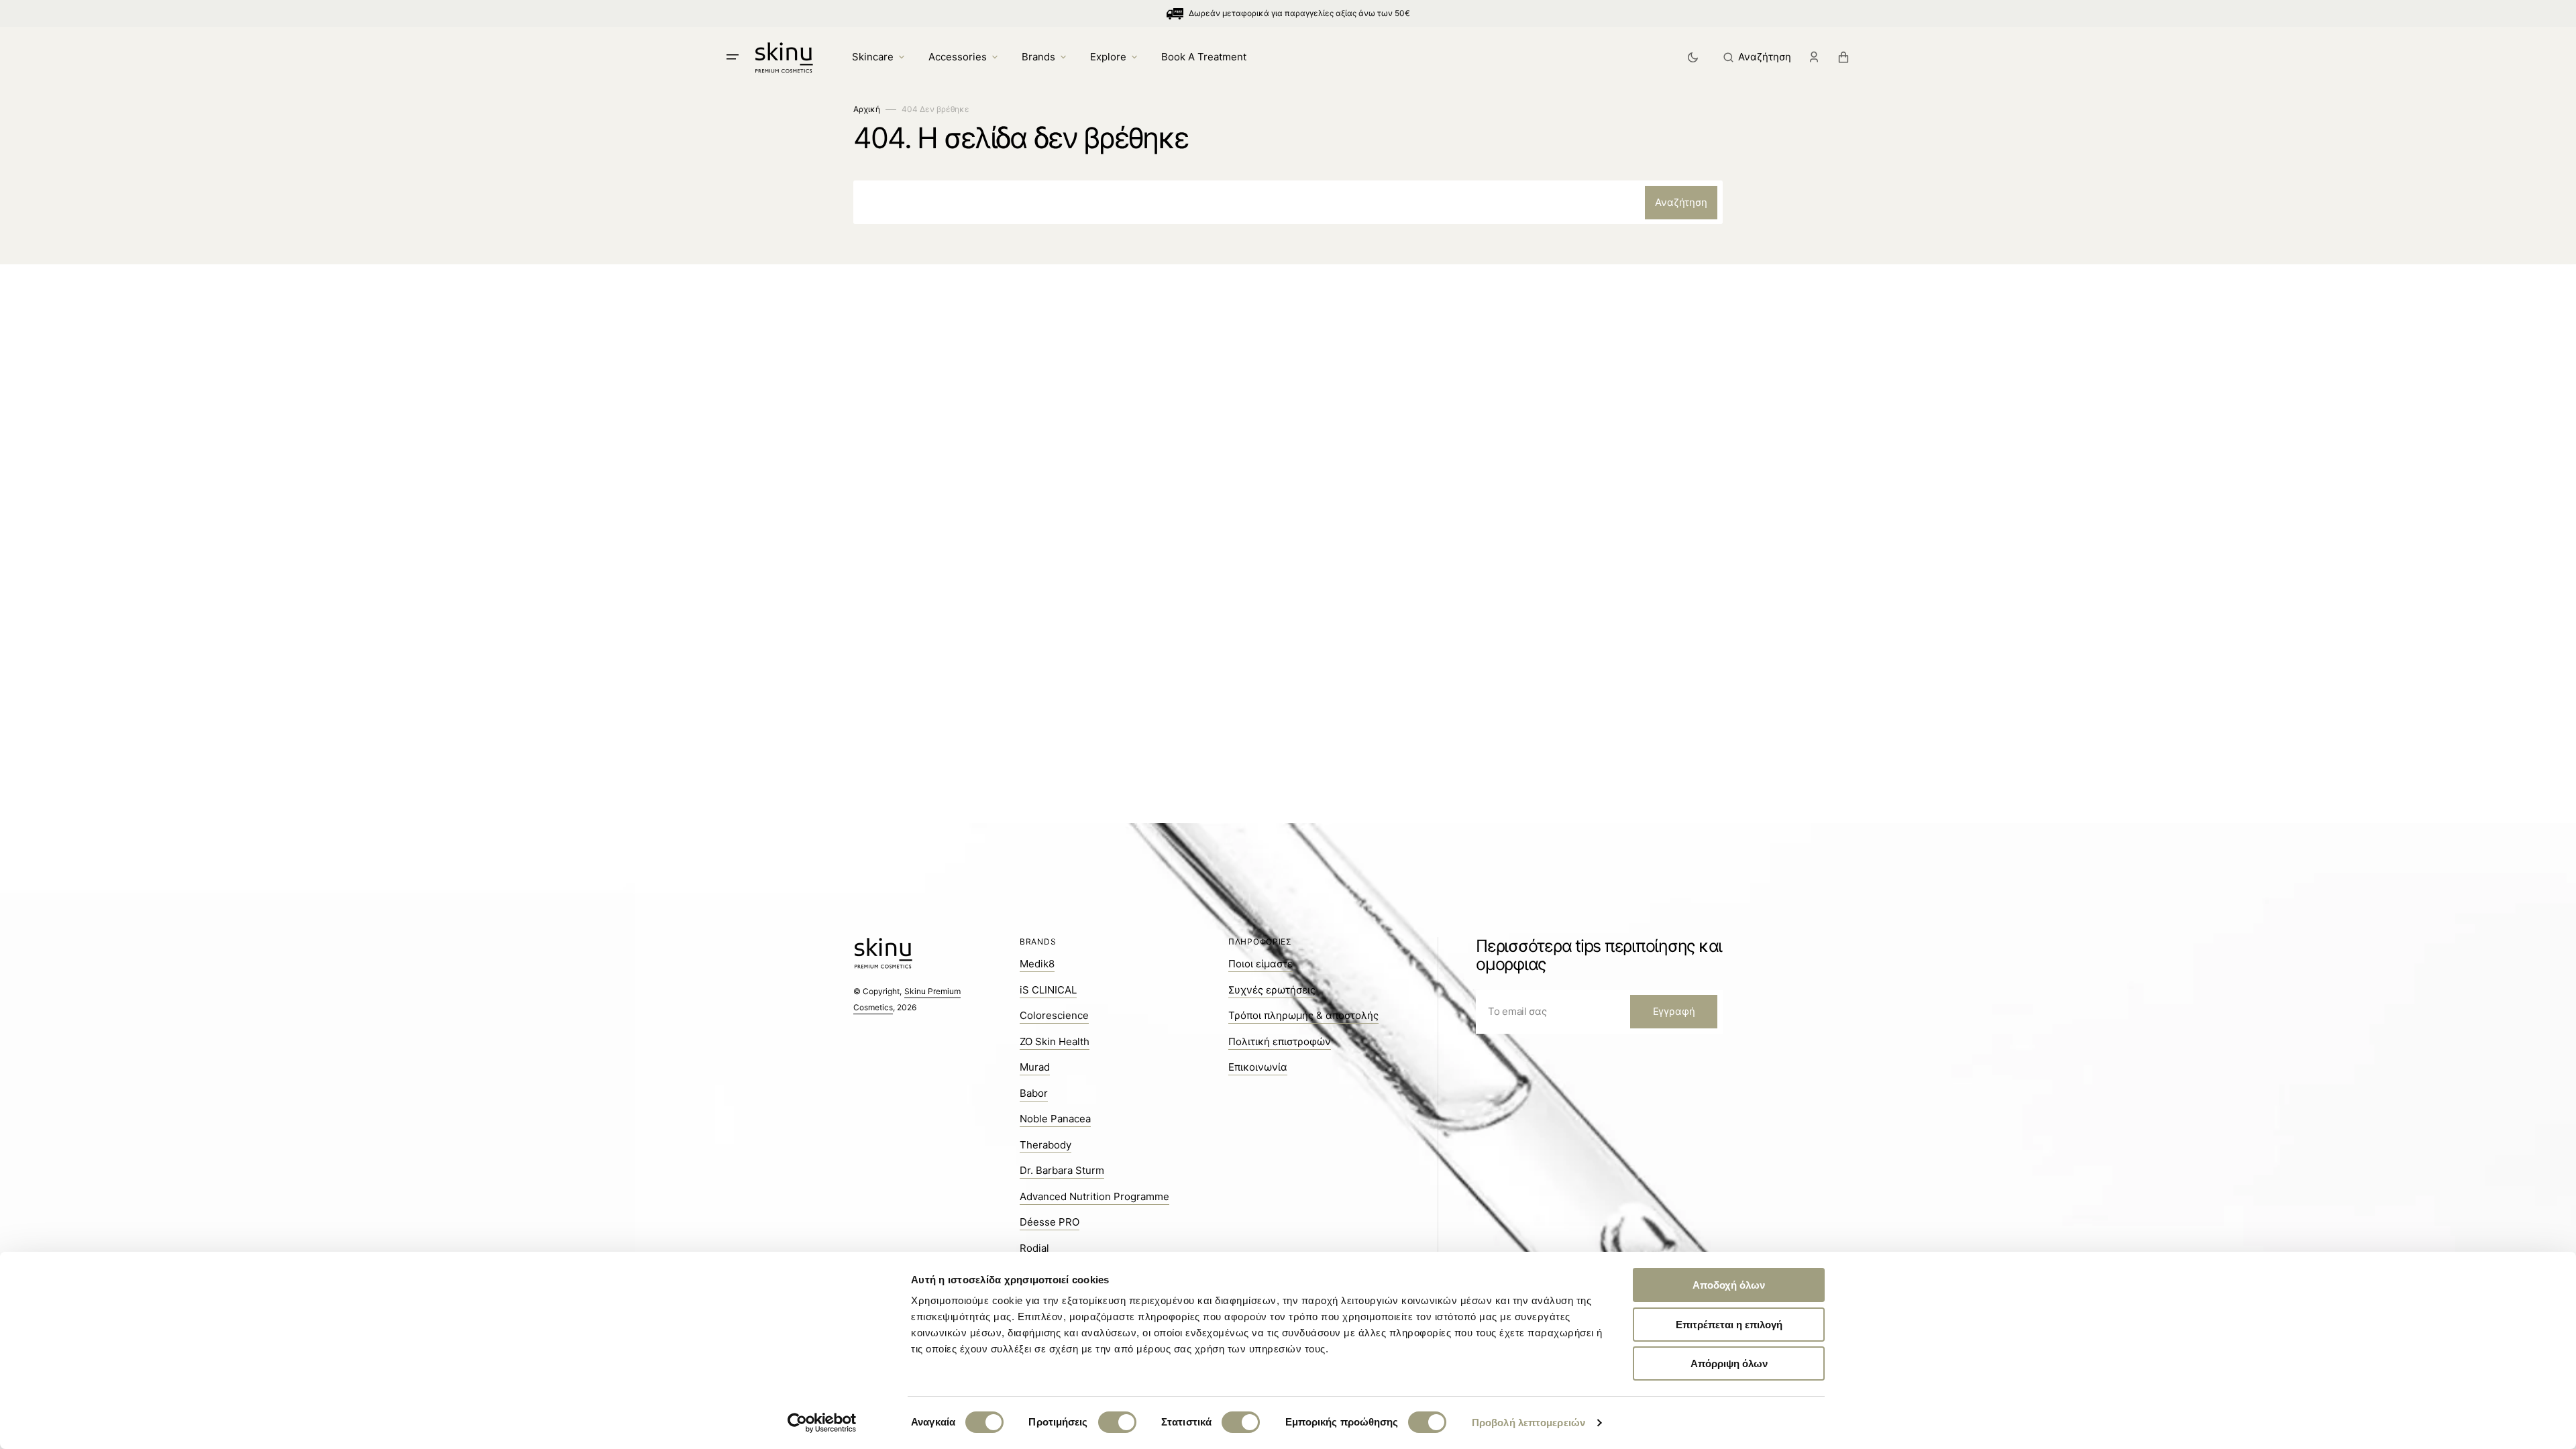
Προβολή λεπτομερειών (1528, 1423)
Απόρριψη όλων (1729, 1363)
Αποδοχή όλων (1729, 1285)
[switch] (1117, 1422)
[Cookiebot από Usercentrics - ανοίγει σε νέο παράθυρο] (822, 1423)
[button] (1757, 57)
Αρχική (867, 109)
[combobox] (1288, 202)
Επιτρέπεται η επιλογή (1729, 1325)
